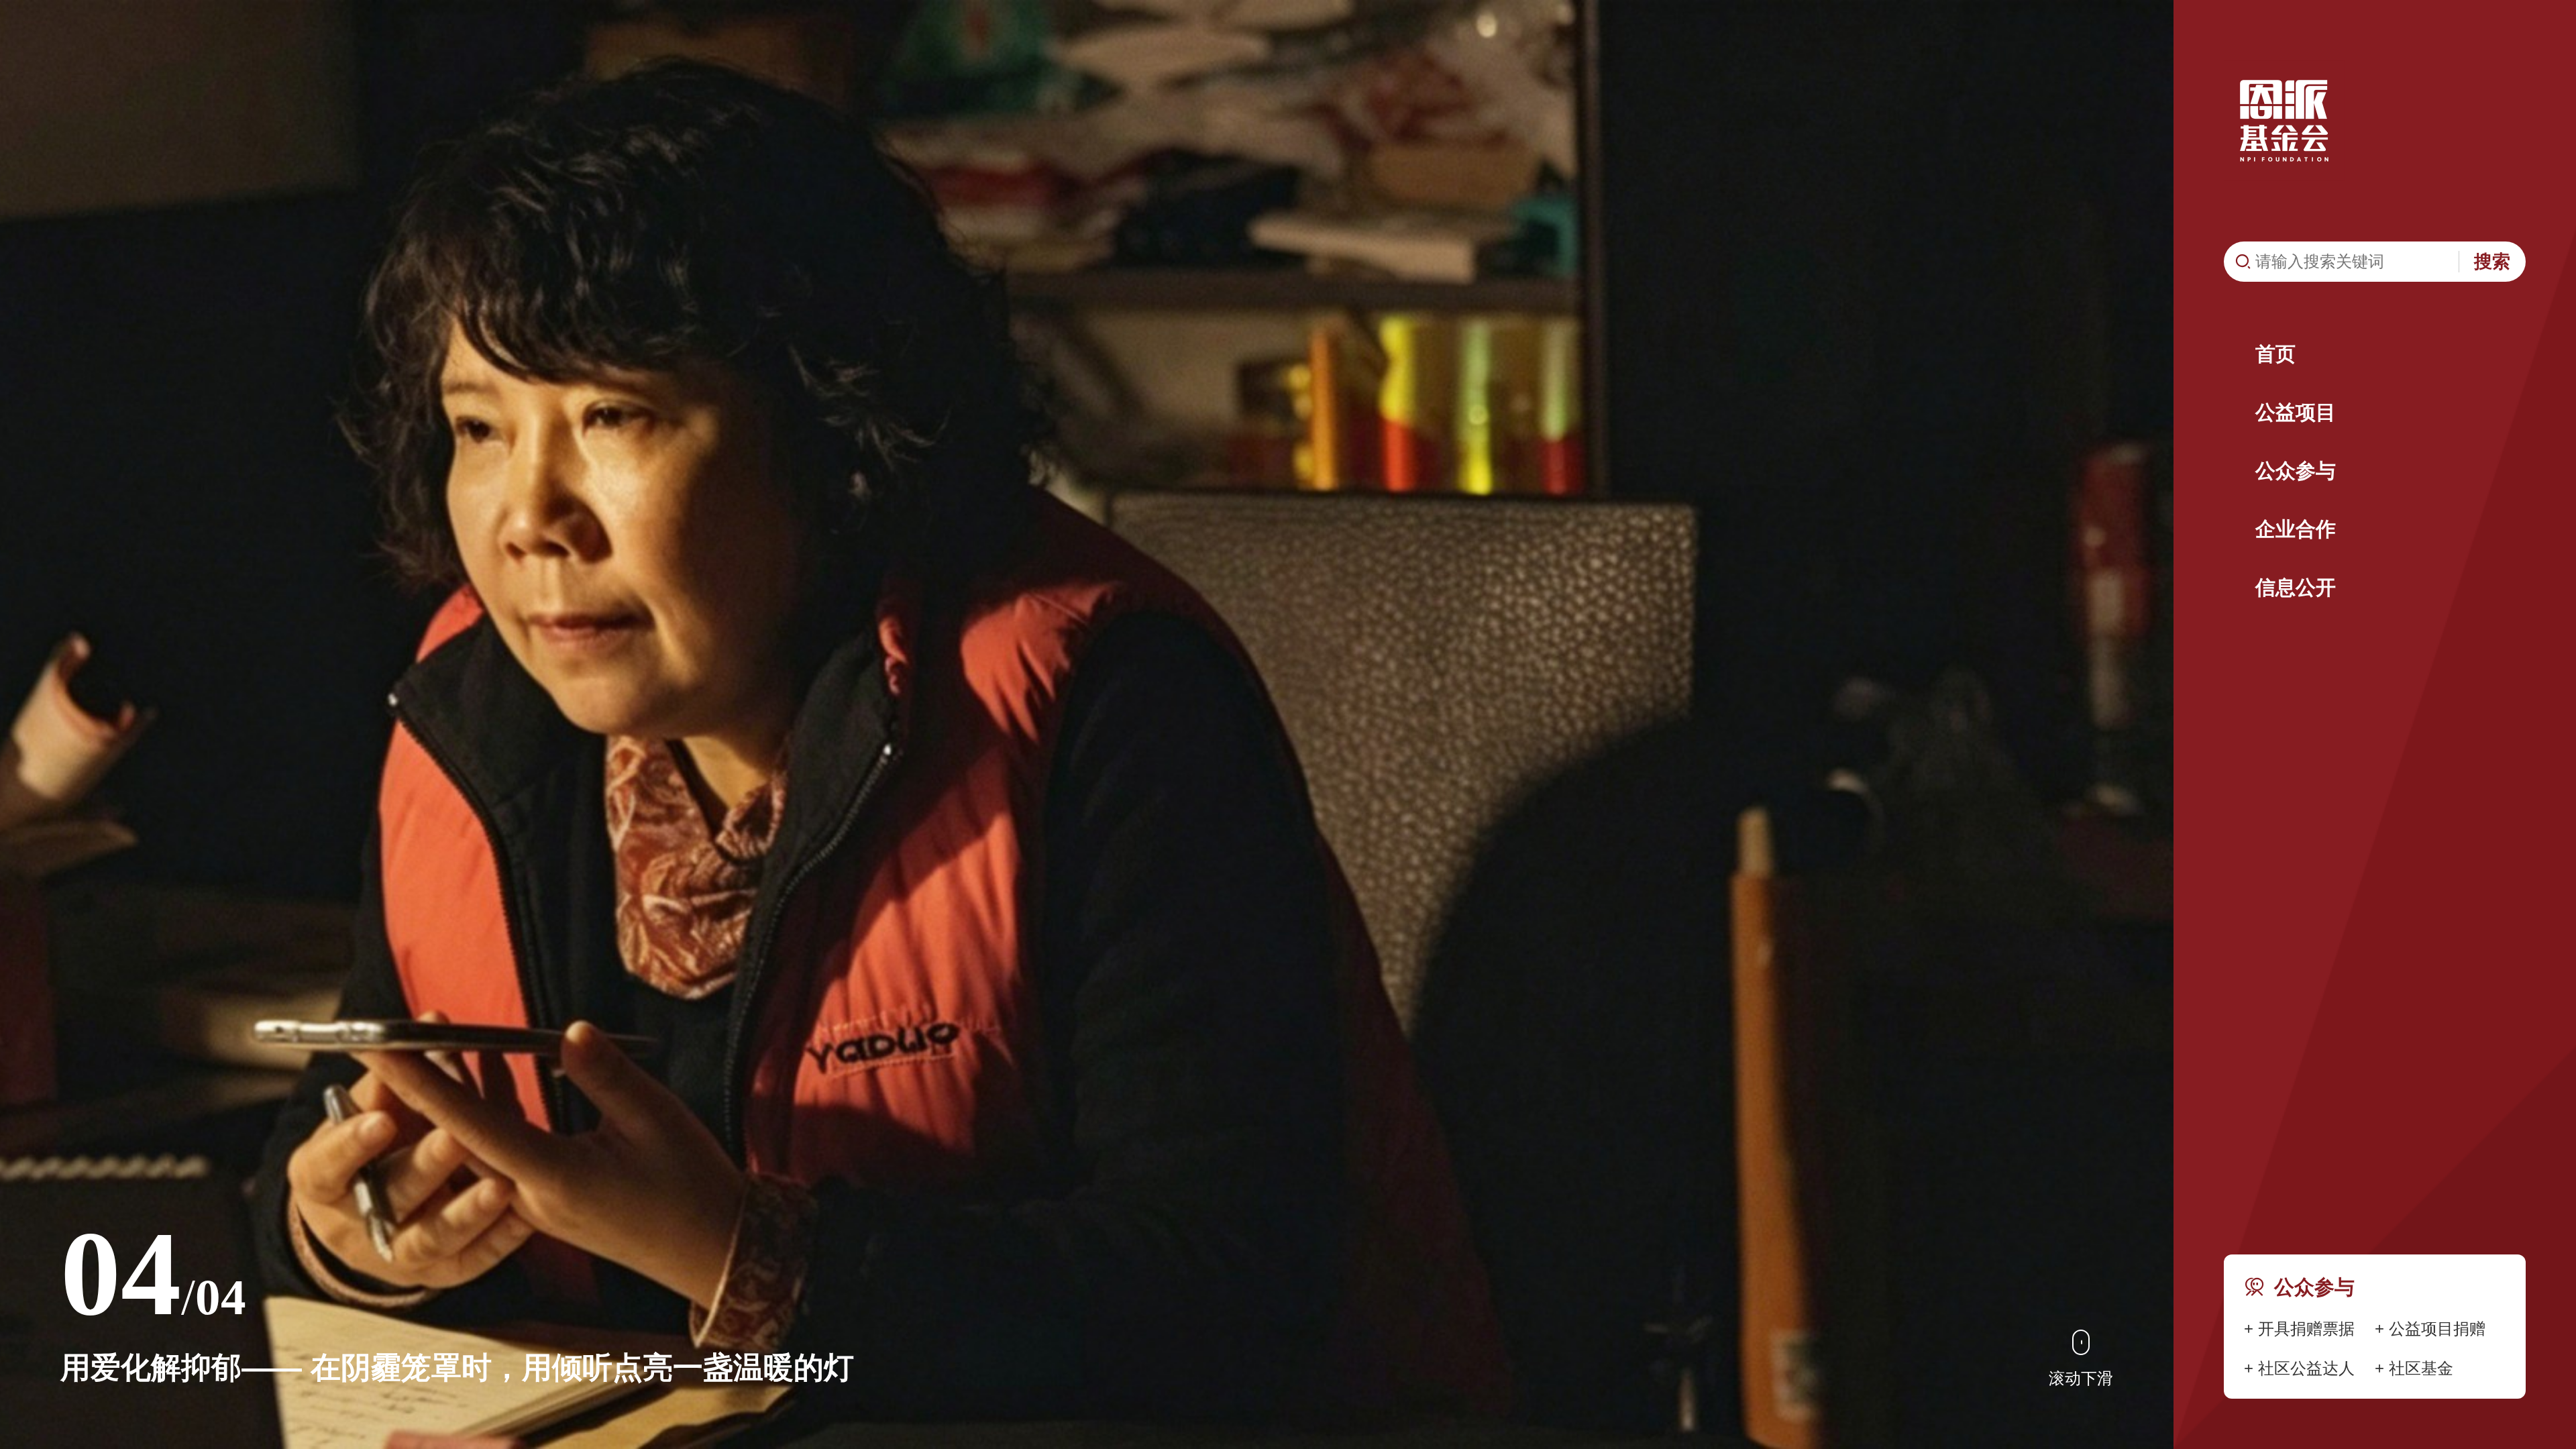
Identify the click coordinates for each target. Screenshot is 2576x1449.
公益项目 (2296, 412)
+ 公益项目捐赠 (2430, 1329)
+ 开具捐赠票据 (2299, 1329)
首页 (2275, 354)
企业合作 (2296, 529)
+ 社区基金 (2414, 1368)
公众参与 (2296, 471)
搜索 (2492, 262)
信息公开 (2296, 587)
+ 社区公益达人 (2299, 1368)
